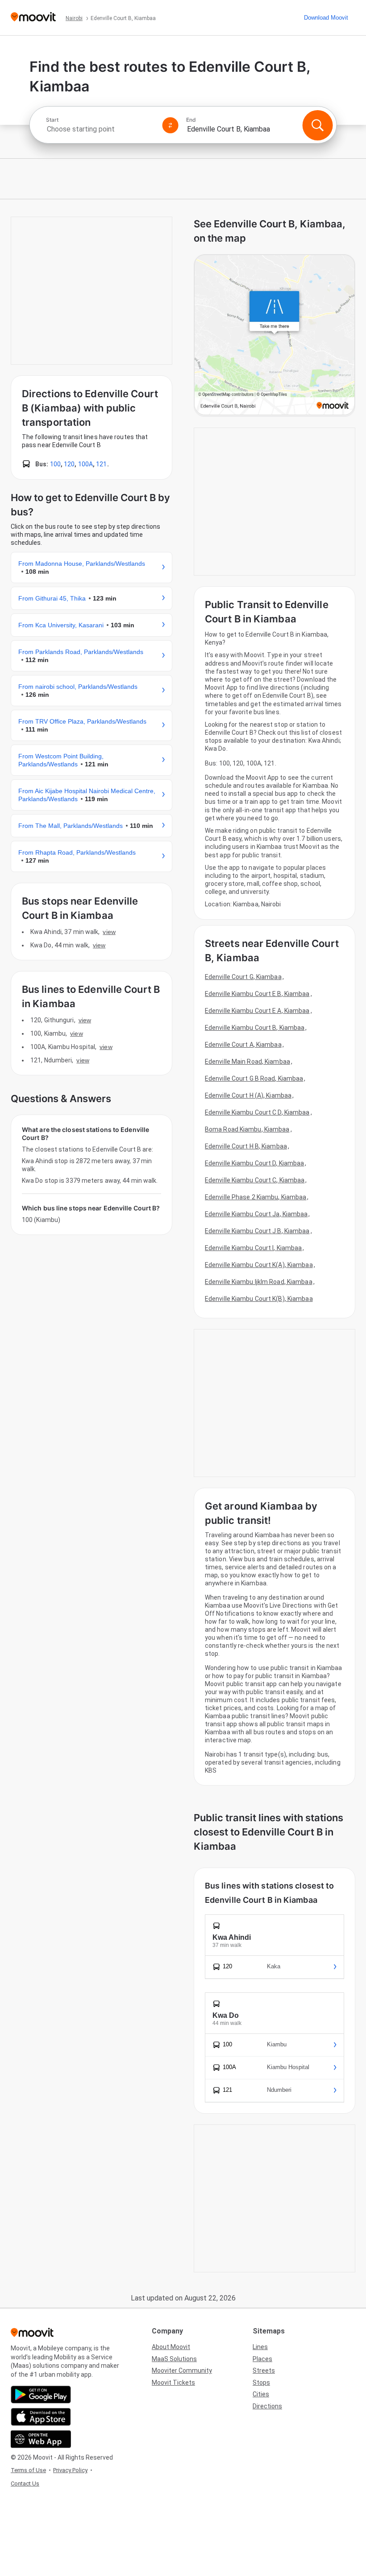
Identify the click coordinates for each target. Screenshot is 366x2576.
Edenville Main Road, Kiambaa (247, 1062)
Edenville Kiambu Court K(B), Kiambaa (259, 1299)
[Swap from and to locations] (171, 125)
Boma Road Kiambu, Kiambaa (247, 1129)
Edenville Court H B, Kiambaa (246, 1146)
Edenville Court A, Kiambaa (243, 1045)
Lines (260, 2347)
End (191, 120)
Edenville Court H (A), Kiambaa (248, 1095)
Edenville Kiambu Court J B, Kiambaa (257, 1231)
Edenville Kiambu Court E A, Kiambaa (257, 1011)
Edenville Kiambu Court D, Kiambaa (254, 1163)
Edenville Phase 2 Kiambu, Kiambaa (256, 1197)
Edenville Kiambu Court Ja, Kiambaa (256, 1214)
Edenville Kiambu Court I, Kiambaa (253, 1248)
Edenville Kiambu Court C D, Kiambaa (257, 1112)
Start (52, 120)
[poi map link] (274, 335)
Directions (267, 2406)
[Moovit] (33, 18)
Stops (261, 2383)
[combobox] (100, 129)
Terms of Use (28, 2470)
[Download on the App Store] (41, 2417)
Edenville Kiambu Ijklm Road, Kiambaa (259, 1282)
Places (262, 2359)
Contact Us (25, 2483)
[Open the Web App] (41, 2439)
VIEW (109, 932)
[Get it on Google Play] (41, 2395)
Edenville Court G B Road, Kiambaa (254, 1078)
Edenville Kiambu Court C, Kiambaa (255, 1180)
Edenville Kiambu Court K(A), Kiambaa (259, 1265)
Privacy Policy (70, 2470)
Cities (261, 2394)
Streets (264, 2370)
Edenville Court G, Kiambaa (243, 977)
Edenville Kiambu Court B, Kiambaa (255, 1028)
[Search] (317, 125)
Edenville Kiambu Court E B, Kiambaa (257, 994)
